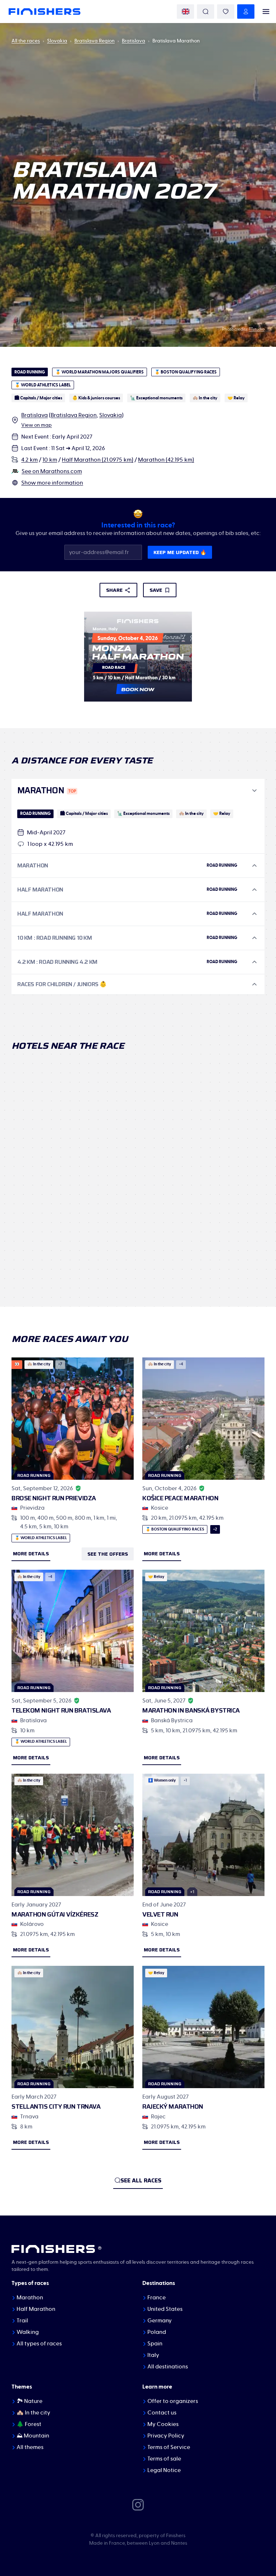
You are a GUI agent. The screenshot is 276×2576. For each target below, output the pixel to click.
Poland (157, 2332)
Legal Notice (164, 2470)
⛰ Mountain (33, 2436)
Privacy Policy (166, 2436)
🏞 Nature (29, 2401)
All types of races (39, 2344)
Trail (22, 2321)
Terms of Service (169, 2447)
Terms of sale (164, 2459)
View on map (36, 425)
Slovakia (57, 41)
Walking (28, 2332)
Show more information (52, 483)
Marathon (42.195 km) (166, 460)
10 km (50, 460)
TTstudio (257, 329)
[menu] (266, 12)
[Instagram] (138, 2504)
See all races (141, 2180)
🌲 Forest (29, 2424)
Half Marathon (36, 2309)
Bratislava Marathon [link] (176, 41)
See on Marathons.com (52, 471)
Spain (155, 2344)
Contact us (162, 2413)
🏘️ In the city (33, 2413)
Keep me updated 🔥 (180, 552)
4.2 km (29, 460)
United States (165, 2309)
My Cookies (163, 2424)
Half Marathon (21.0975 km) (98, 460)
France (157, 2298)
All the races (26, 41)
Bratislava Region (95, 41)
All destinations (168, 2367)
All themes (30, 2447)
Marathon (30, 2298)
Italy (153, 2355)
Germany (160, 2321)
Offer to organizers (173, 2401)
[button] (138, 791)
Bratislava (134, 41)
